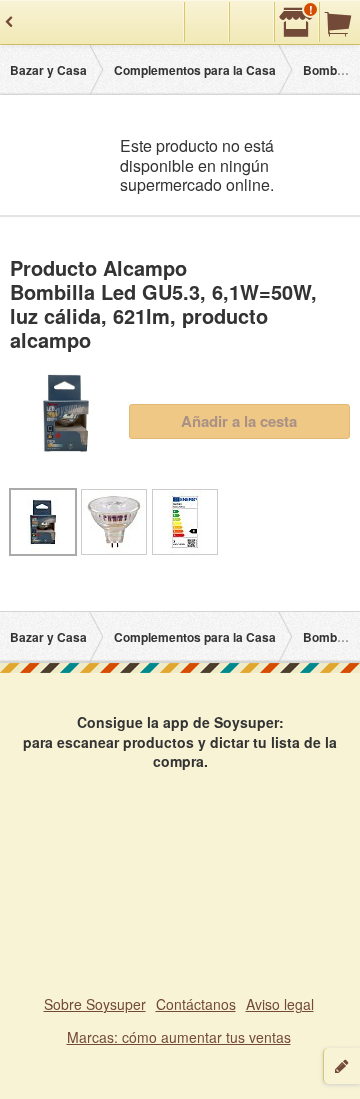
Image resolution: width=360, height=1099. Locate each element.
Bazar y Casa (48, 70)
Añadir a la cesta (239, 421)
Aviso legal (280, 1004)
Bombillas (331, 70)
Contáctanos (196, 1004)
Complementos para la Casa (195, 70)
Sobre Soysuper (95, 1004)
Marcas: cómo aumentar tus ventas (179, 1037)
